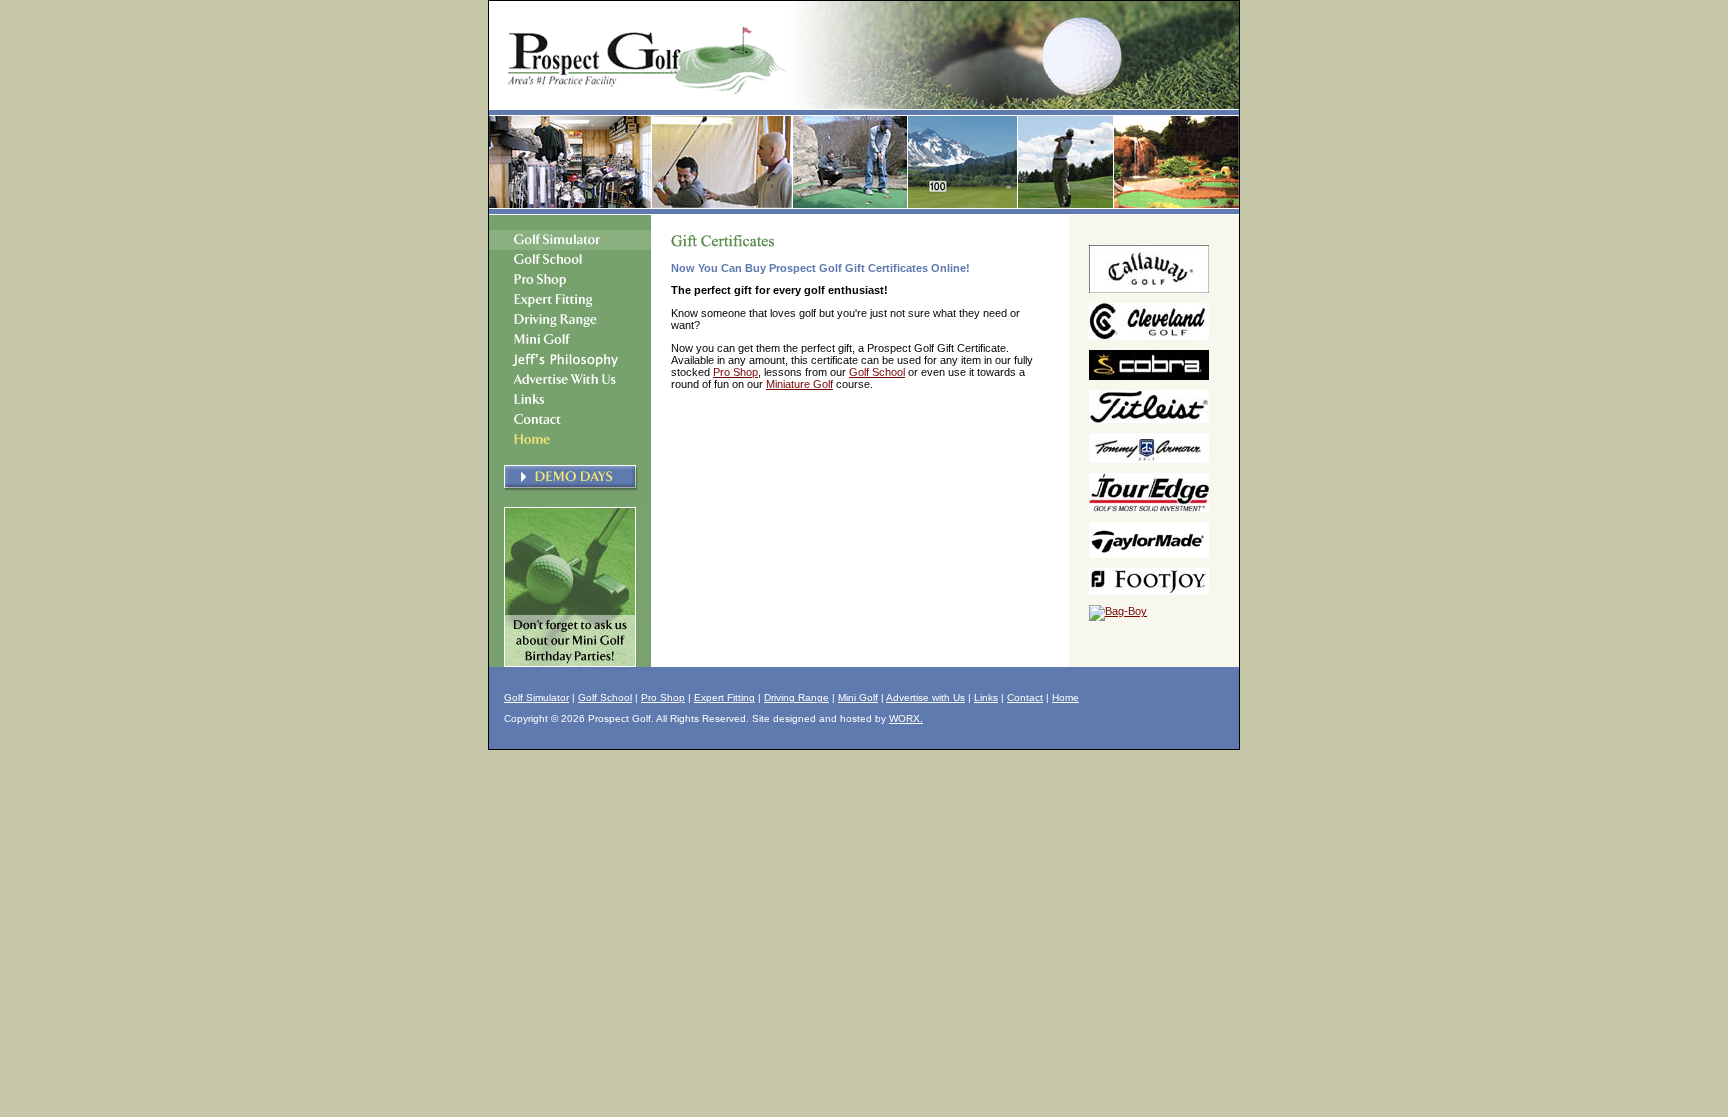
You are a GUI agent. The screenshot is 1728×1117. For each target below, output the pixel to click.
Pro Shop (735, 372)
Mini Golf (858, 697)
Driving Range (796, 697)
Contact (1025, 697)
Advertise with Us (925, 697)
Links (986, 697)
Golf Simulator (536, 697)
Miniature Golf (799, 384)
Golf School (877, 372)
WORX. (906, 718)
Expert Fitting (724, 697)
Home (1065, 697)
